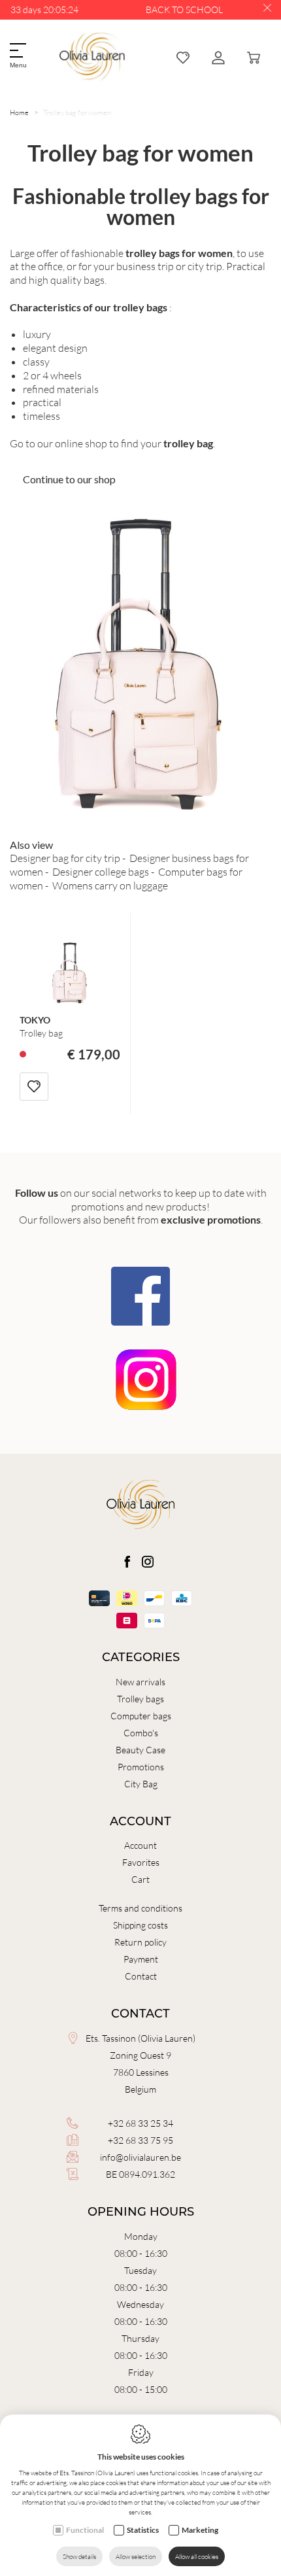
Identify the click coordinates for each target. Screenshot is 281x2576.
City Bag (141, 1784)
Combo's (141, 1733)
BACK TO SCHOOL (184, 9)
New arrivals (140, 1682)
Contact (141, 1976)
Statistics (143, 2530)
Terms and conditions (140, 1908)
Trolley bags (140, 1699)
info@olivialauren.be (140, 2157)
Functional (85, 2530)
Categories (141, 1657)
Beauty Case (140, 1750)
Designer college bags (101, 871)
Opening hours (141, 2212)
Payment (141, 1959)
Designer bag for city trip (65, 858)
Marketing (200, 2530)
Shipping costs (140, 1925)
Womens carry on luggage (110, 885)
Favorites (141, 1862)
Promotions (141, 1767)
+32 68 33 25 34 (140, 2123)
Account (140, 1821)
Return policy (140, 1942)
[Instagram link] (148, 1562)
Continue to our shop (69, 479)
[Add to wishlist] (34, 1087)
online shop (81, 443)
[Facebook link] (128, 1562)
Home (19, 112)
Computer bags (141, 1716)
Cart (140, 1879)
